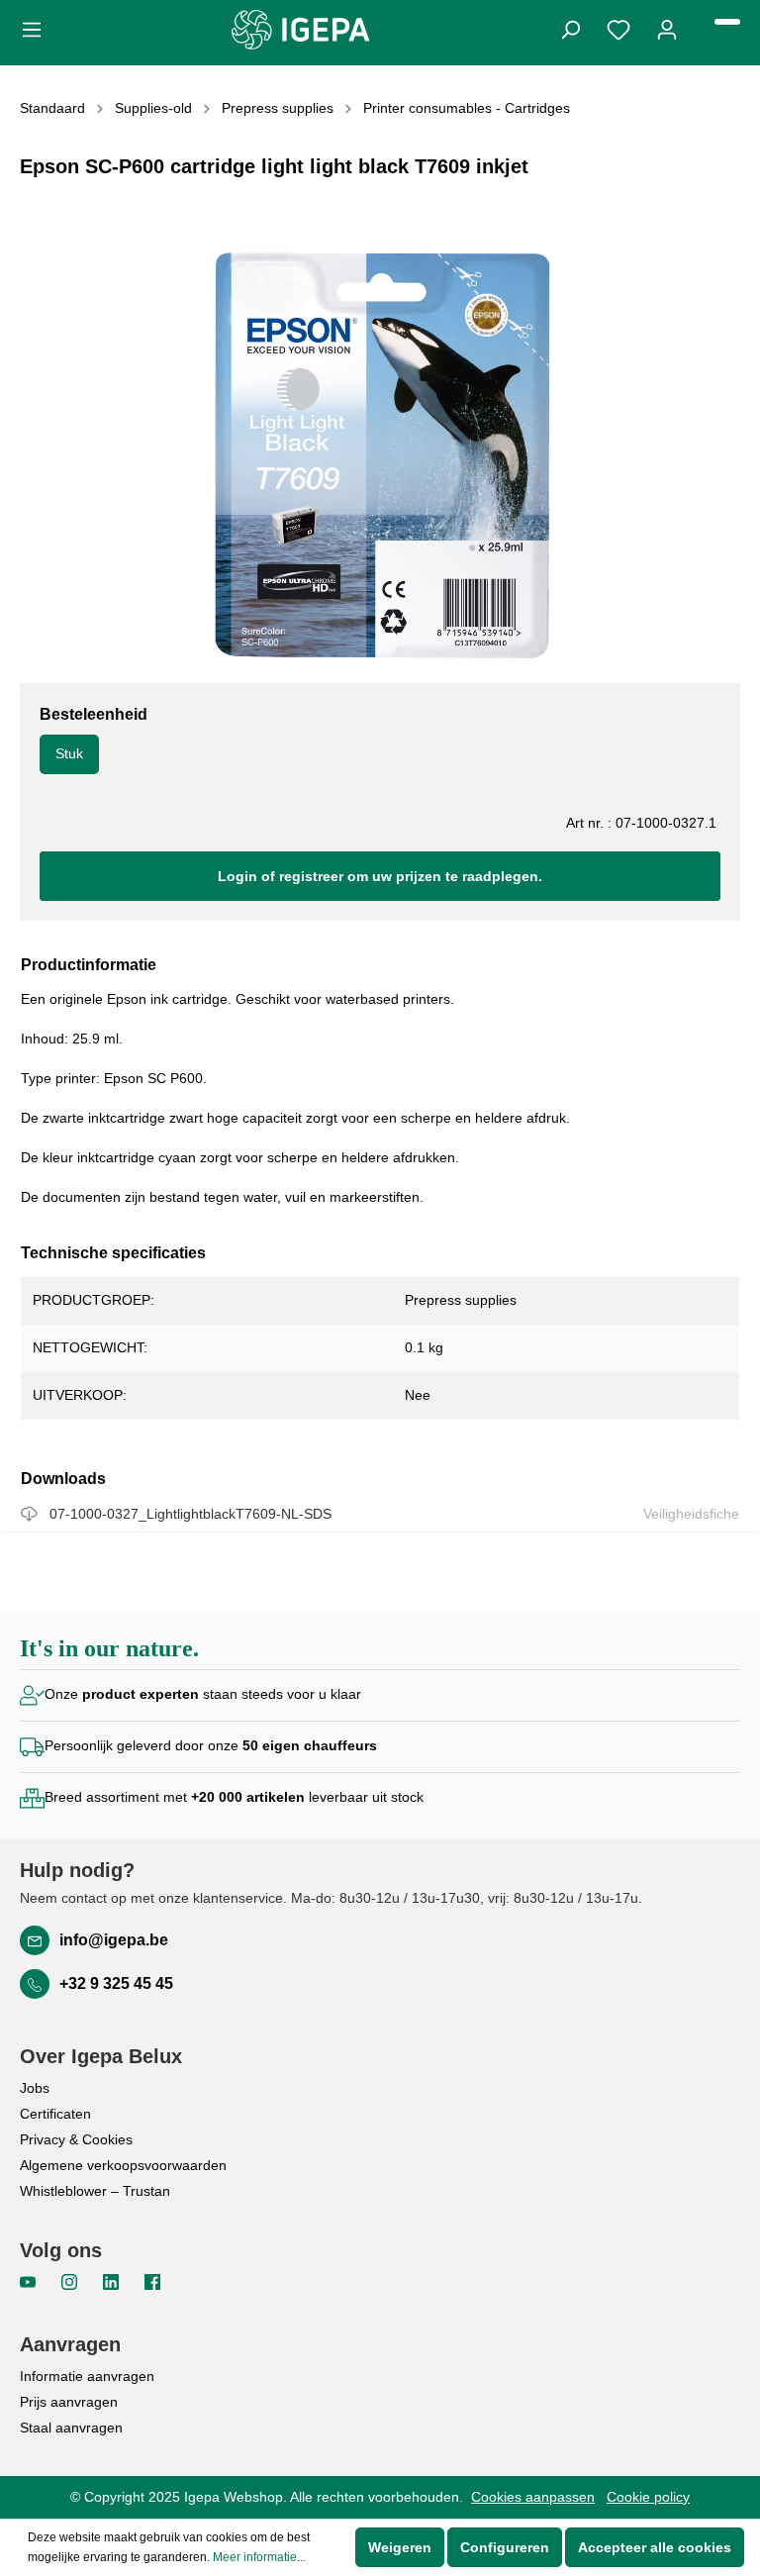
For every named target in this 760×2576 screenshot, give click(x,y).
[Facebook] (152, 2280)
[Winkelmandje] (727, 22)
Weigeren (400, 2547)
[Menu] (38, 28)
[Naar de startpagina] (301, 30)
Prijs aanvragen (69, 2402)
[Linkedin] (113, 2280)
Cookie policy (648, 2497)
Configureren (505, 2547)
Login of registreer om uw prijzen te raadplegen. (380, 876)
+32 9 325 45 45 (116, 1983)
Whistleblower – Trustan (95, 2191)
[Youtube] (30, 2280)
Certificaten (55, 2114)
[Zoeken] (570, 28)
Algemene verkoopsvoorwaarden (123, 2165)
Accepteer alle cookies (655, 2547)
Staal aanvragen (71, 2427)
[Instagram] (71, 2280)
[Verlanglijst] (618, 28)
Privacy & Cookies (76, 2139)
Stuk (69, 753)
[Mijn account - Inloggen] (667, 28)
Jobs (35, 2088)
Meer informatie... (259, 2557)
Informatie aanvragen (87, 2376)
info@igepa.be (114, 1940)
